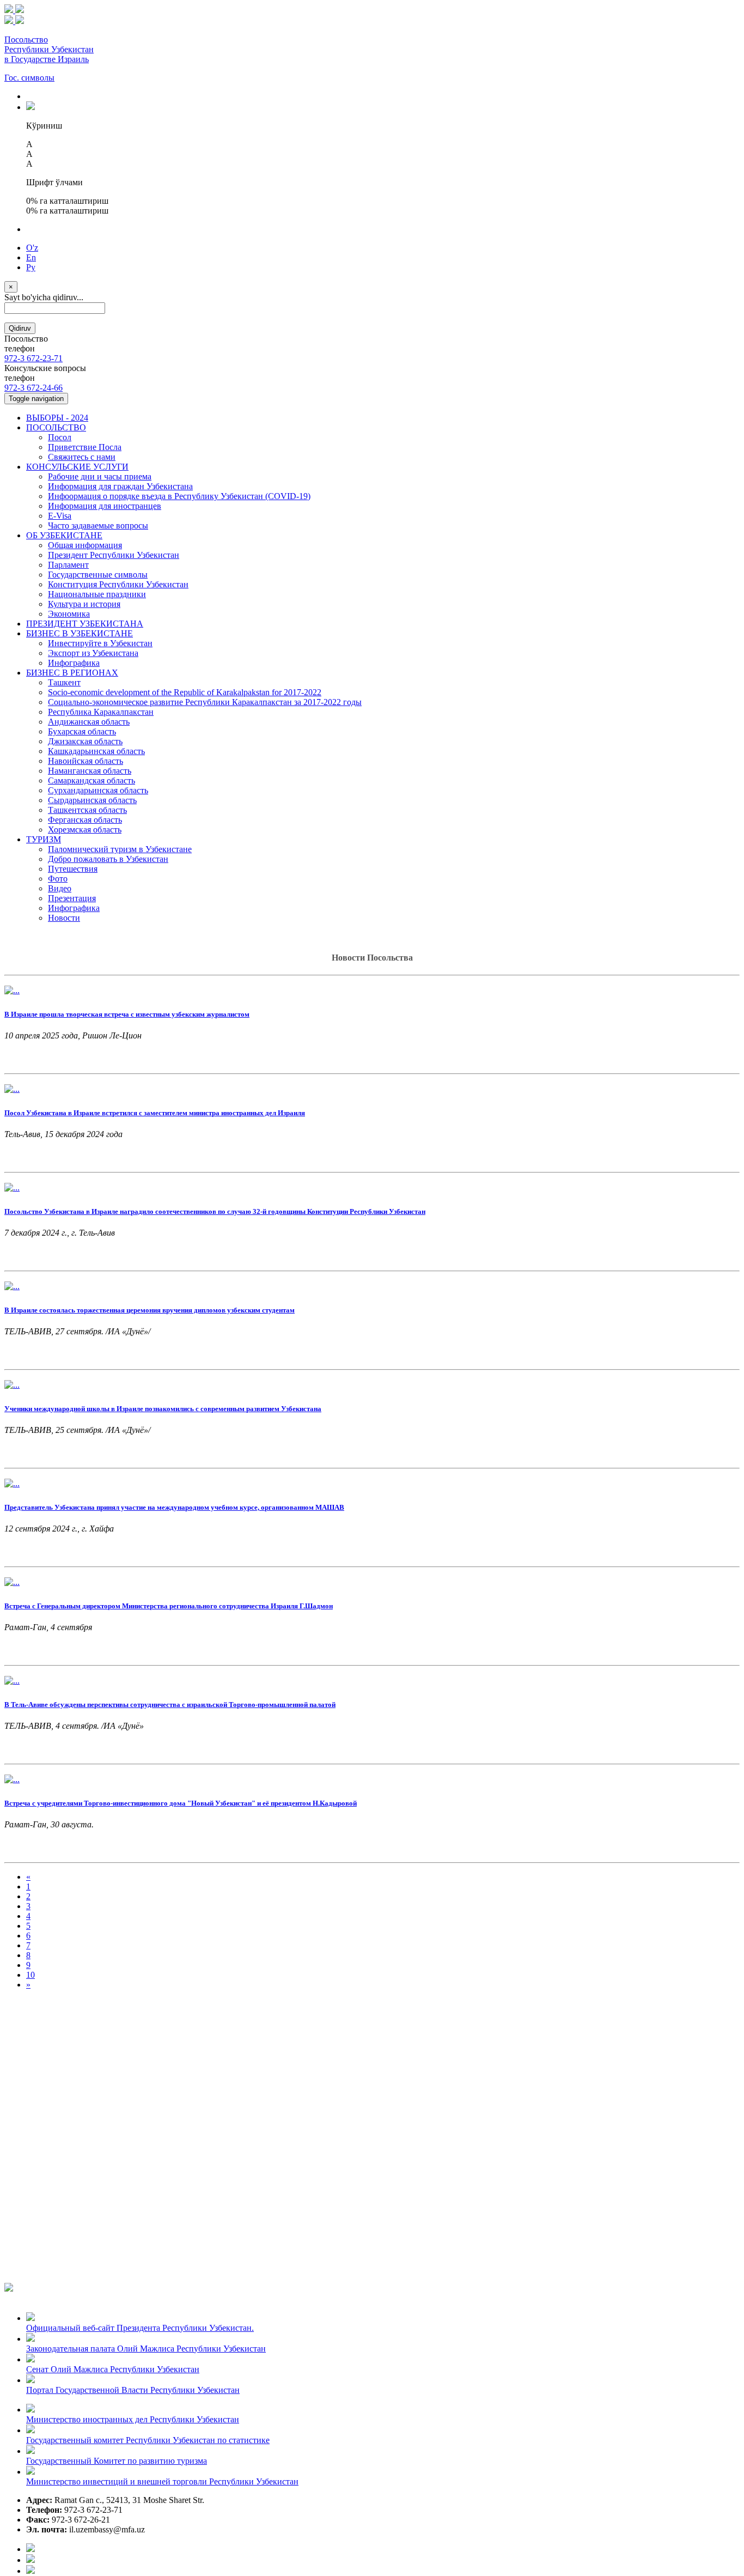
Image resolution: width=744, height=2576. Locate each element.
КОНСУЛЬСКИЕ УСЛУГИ (77, 467)
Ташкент (64, 682)
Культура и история (84, 604)
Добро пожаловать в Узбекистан (108, 859)
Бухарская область (82, 731)
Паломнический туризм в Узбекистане (120, 849)
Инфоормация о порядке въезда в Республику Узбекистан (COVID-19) (179, 496)
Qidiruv (20, 328)
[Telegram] (31, 2571)
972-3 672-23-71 (33, 358)
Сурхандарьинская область (98, 790)
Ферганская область (85, 820)
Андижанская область (89, 722)
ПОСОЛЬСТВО (56, 427)
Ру (31, 267)
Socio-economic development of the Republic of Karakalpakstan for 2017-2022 (185, 692)
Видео (60, 888)
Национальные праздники (97, 594)
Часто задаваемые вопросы (98, 525)
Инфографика (74, 663)
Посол (60, 437)
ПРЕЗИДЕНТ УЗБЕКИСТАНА (85, 624)
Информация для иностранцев (105, 506)
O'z (32, 248)
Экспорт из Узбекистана (93, 653)
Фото (58, 879)
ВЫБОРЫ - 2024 (57, 418)
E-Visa (60, 516)
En (31, 257)
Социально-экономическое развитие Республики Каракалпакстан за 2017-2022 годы (205, 702)
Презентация (72, 898)
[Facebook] (31, 2549)
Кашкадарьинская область (96, 751)
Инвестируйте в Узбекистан (100, 643)
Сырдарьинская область (92, 800)
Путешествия (73, 869)
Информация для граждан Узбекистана (120, 486)
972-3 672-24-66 (33, 388)
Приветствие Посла (85, 447)
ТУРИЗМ (44, 839)
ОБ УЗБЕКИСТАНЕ (64, 535)
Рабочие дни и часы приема (100, 476)
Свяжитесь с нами (82, 457)
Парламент (68, 565)
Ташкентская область (87, 810)
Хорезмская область (85, 830)
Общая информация (85, 545)
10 (31, 1975)
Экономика (69, 614)
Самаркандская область (92, 780)
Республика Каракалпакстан (101, 712)
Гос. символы (29, 78)
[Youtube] (31, 2560)
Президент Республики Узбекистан (114, 555)
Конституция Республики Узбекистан (118, 584)
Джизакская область (85, 741)
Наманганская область (90, 771)
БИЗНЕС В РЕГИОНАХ (72, 673)
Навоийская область (86, 761)
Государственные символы (98, 575)
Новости (64, 918)
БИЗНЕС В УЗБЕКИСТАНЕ (80, 633)
